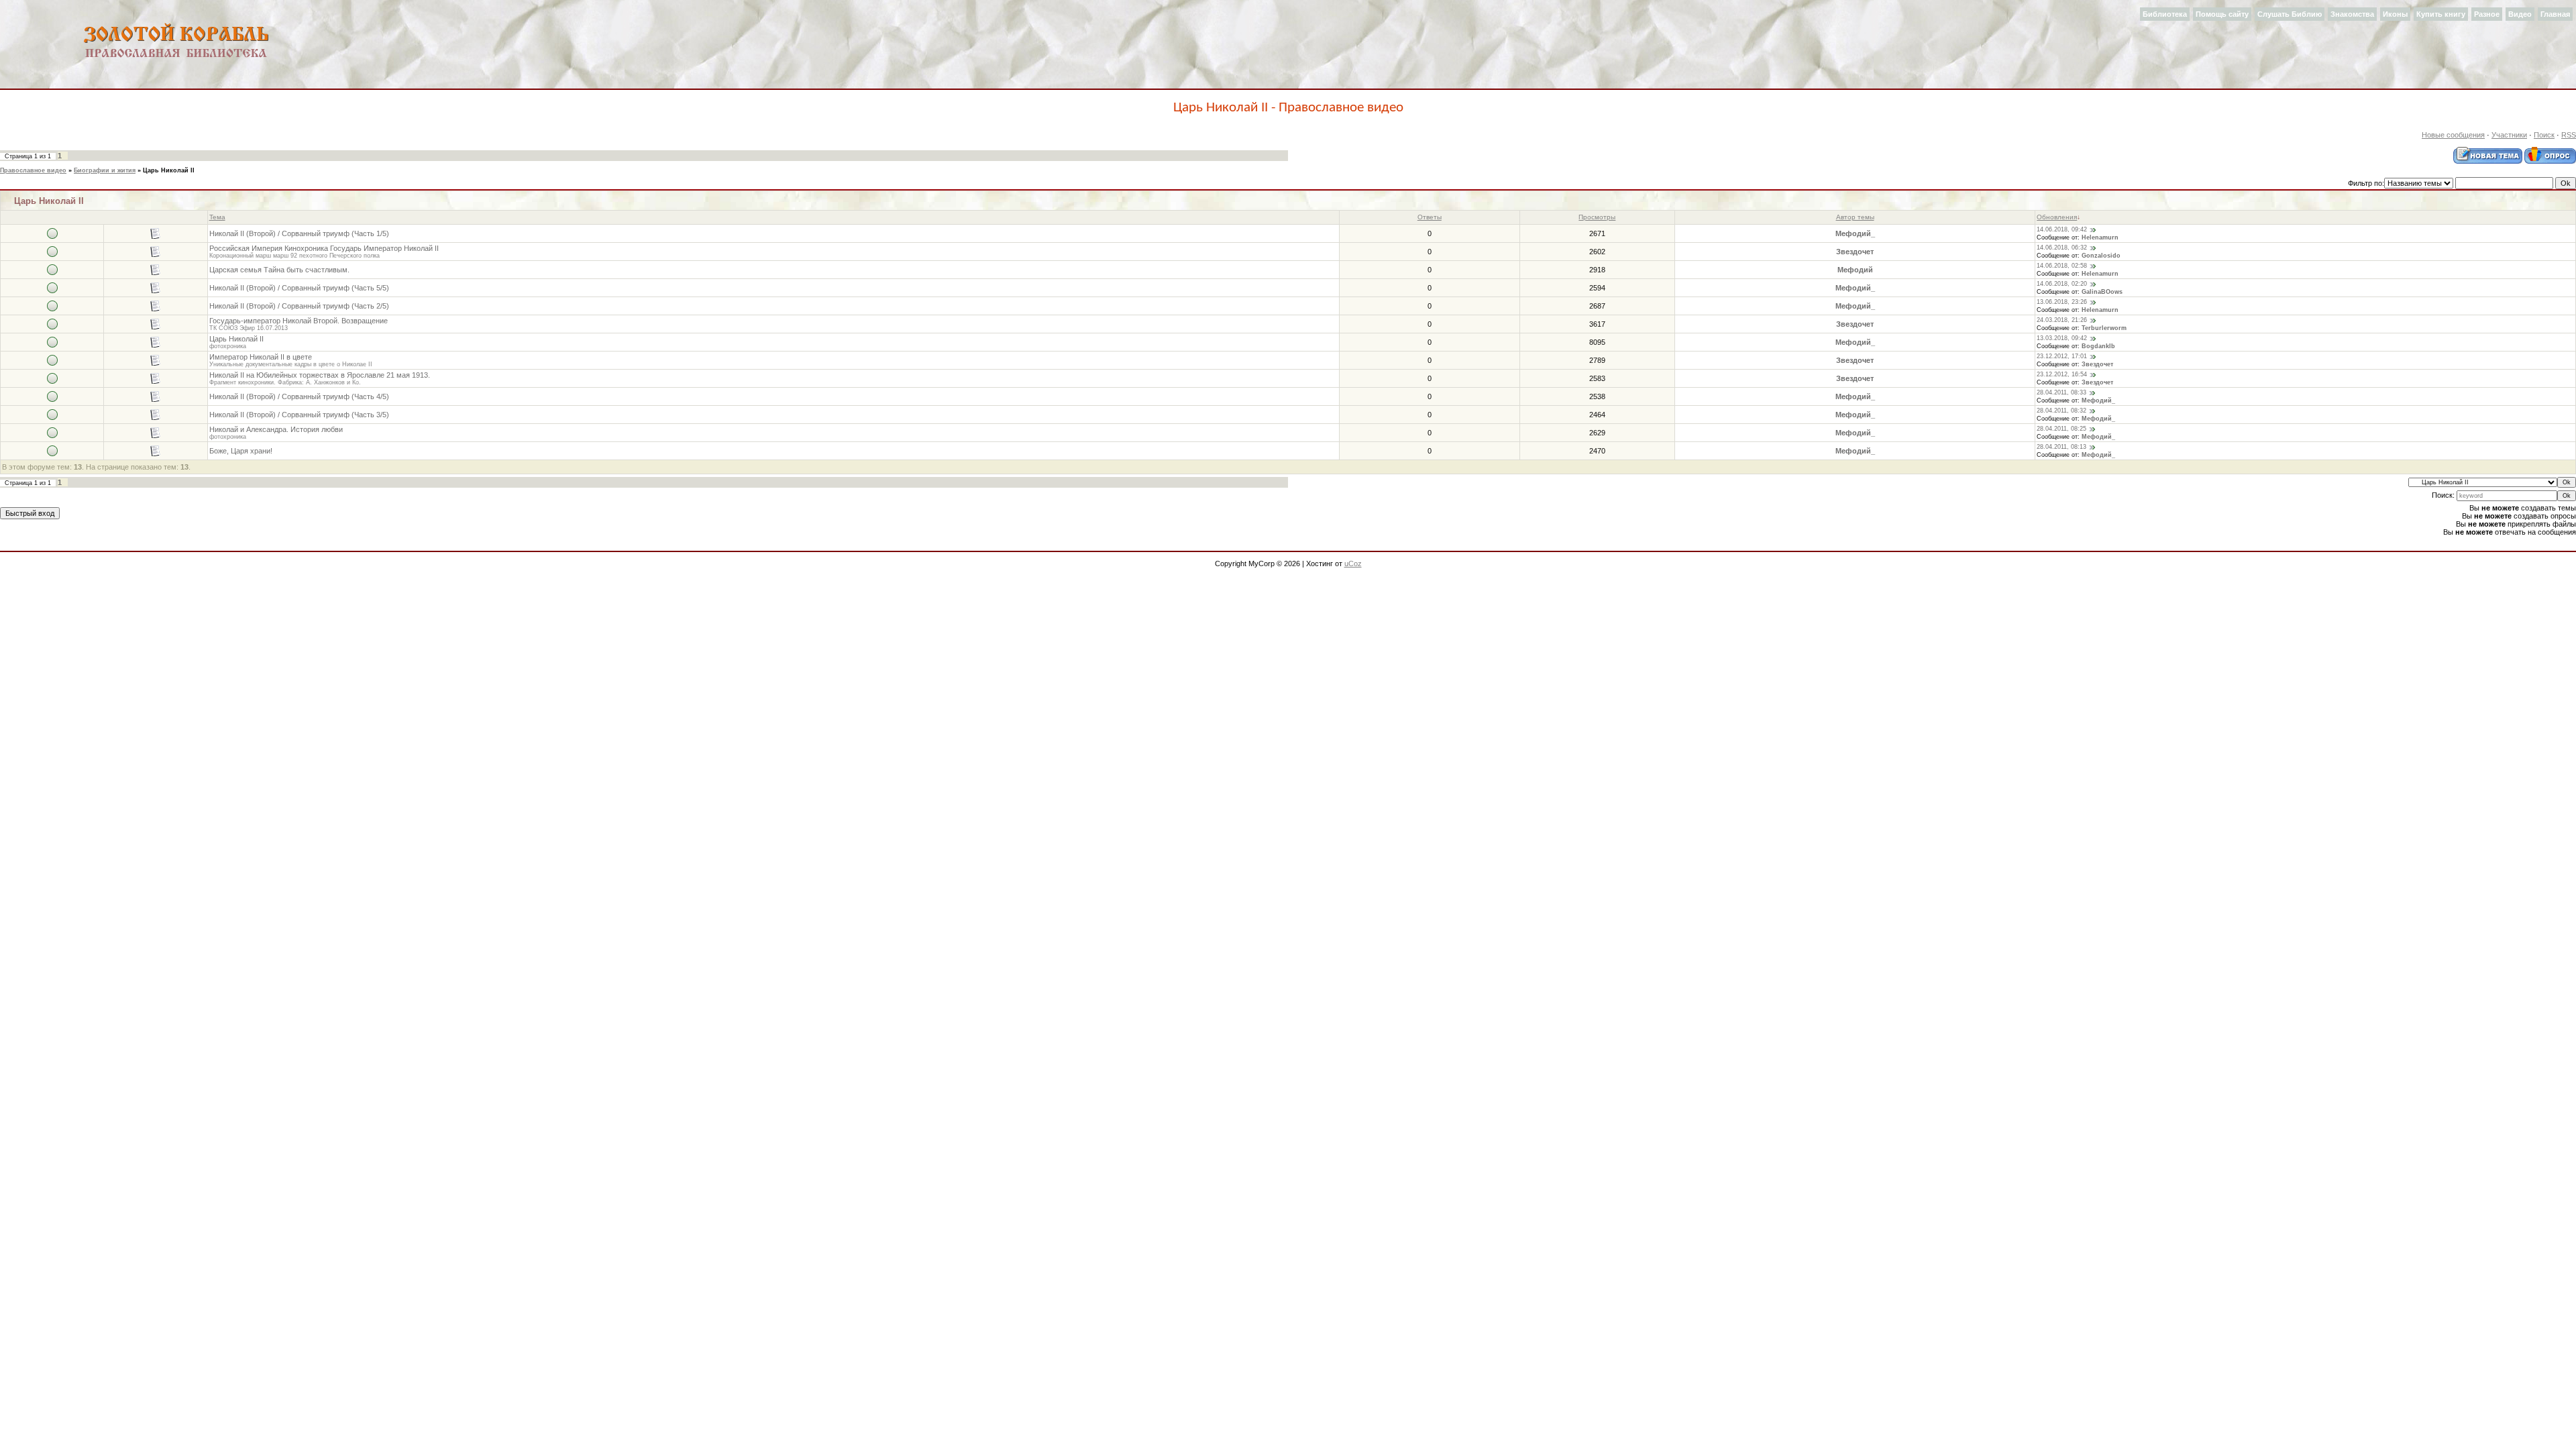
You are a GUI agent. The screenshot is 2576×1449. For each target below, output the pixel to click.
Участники (2509, 135)
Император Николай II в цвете (261, 357)
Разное (2487, 14)
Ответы (1430, 217)
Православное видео (33, 170)
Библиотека (2165, 14)
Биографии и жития (105, 170)
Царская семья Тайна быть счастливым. (279, 270)
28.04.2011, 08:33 (2061, 392)
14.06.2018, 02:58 (2062, 266)
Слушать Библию (2290, 14)
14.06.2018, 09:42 (2062, 229)
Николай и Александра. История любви (276, 429)
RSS (2569, 135)
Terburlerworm (2104, 328)
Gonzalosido (2101, 256)
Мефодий (1855, 270)
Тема (217, 217)
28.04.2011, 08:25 (2061, 429)
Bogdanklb (2098, 346)
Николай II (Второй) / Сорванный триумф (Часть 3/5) (299, 415)
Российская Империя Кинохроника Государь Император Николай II (324, 248)
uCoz (1353, 563)
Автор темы (1855, 217)
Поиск (2544, 135)
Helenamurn (2100, 237)
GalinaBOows (2102, 292)
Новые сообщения (2453, 135)
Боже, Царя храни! (241, 451)
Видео (2520, 14)
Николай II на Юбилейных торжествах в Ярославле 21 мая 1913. (320, 375)
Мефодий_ (1855, 233)
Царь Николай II (169, 170)
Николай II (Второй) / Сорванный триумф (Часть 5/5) (299, 288)
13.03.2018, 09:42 (2062, 338)
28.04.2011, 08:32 (2061, 411)
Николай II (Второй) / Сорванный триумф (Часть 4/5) (299, 396)
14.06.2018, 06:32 (2062, 248)
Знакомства (2352, 14)
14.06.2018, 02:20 (2062, 284)
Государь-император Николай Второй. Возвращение (299, 321)
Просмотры (1597, 217)
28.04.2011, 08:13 (2061, 447)
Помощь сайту (2222, 14)
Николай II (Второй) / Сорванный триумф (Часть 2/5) (299, 306)
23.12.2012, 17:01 (2062, 356)
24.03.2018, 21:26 (2062, 320)
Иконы (2395, 14)
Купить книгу (2441, 14)
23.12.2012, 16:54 (2062, 374)
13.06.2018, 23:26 (2062, 302)
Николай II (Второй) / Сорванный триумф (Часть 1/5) (299, 233)
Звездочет (1855, 252)
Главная (2555, 14)
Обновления (2057, 217)
